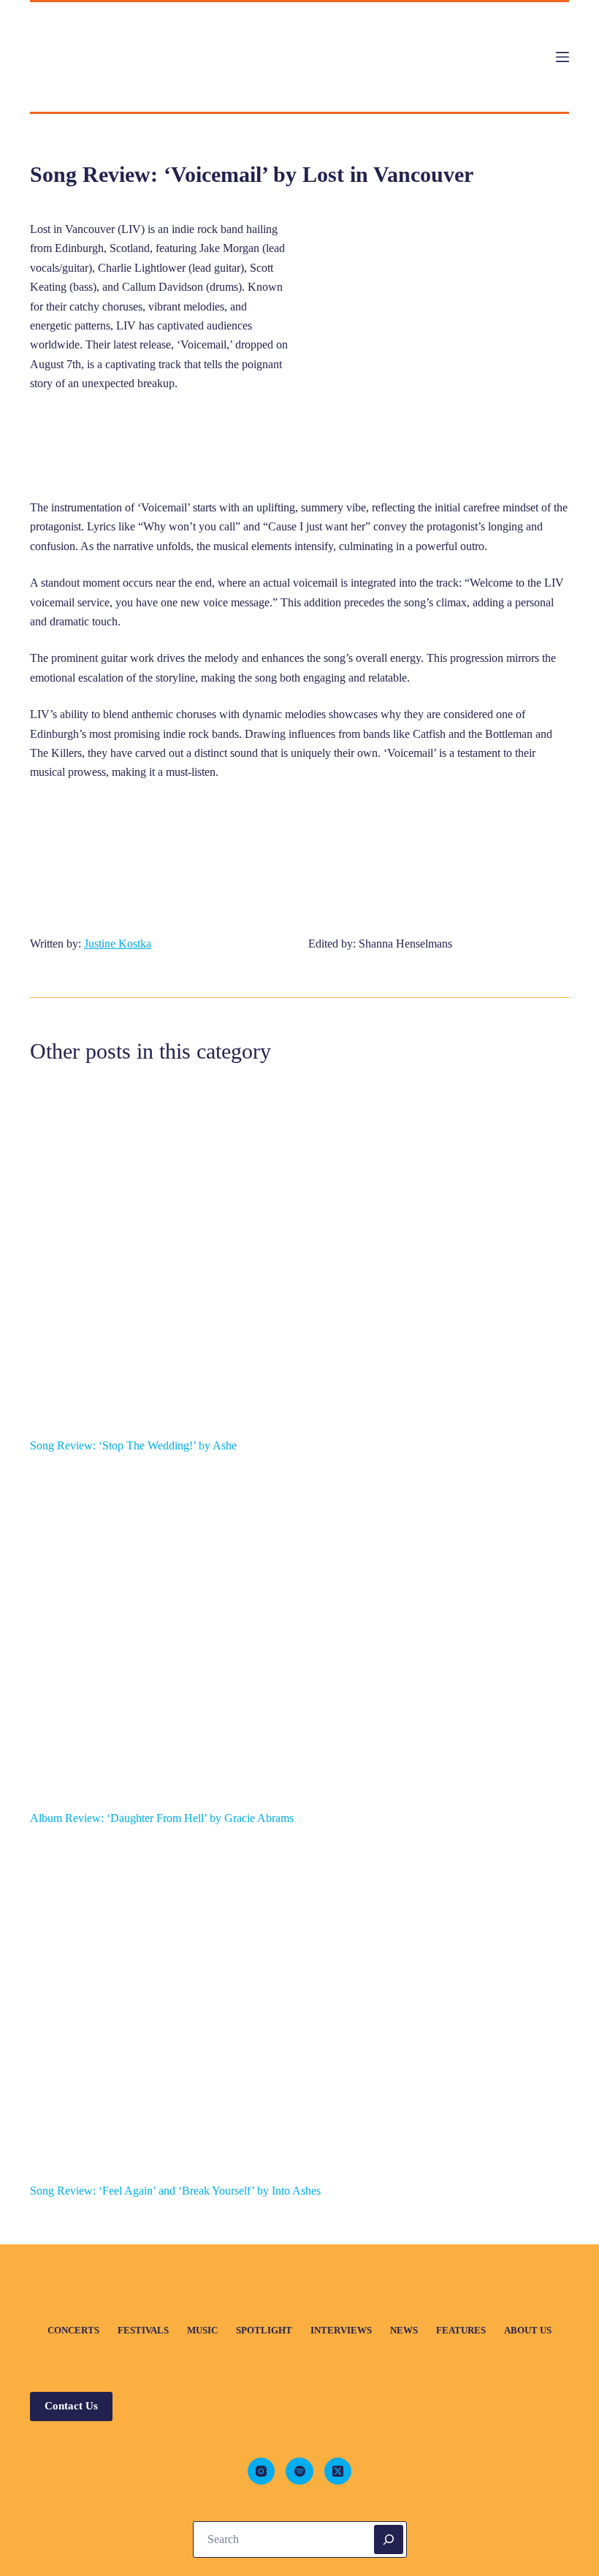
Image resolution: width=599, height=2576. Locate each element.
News (404, 2330)
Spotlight (264, 2330)
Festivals (143, 2330)
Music (202, 2330)
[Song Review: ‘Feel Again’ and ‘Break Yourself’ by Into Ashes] (299, 2005)
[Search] (389, 2539)
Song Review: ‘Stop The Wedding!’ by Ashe (133, 1445)
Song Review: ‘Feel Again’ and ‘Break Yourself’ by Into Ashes (175, 2191)
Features (461, 2330)
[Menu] (562, 57)
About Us (528, 2330)
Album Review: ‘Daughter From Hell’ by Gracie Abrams (162, 1818)
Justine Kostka (118, 944)
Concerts (73, 2330)
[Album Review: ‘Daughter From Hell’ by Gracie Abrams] (299, 1632)
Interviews (341, 2330)
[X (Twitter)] (338, 2472)
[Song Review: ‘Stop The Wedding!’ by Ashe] (299, 1259)
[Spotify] (299, 2472)
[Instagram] (262, 2472)
